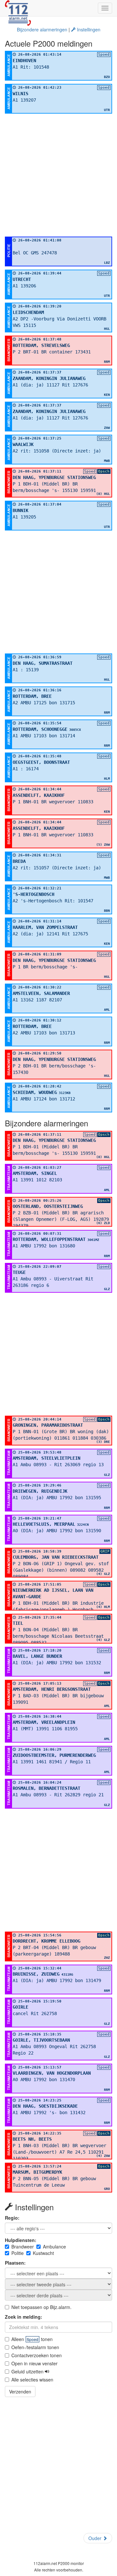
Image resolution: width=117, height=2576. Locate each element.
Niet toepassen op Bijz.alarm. (41, 2307)
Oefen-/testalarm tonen (35, 2347)
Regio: (12, 2218)
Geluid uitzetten (28, 2371)
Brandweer (23, 2247)
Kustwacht (43, 2253)
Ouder (96, 2538)
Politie (18, 2253)
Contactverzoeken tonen (37, 2355)
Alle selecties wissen (32, 2380)
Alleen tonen (32, 2339)
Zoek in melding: (24, 2317)
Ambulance (54, 2247)
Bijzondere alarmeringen (42, 29)
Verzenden (20, 2392)
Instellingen (88, 29)
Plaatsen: (15, 2263)
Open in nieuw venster (34, 2363)
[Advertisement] (58, 175)
